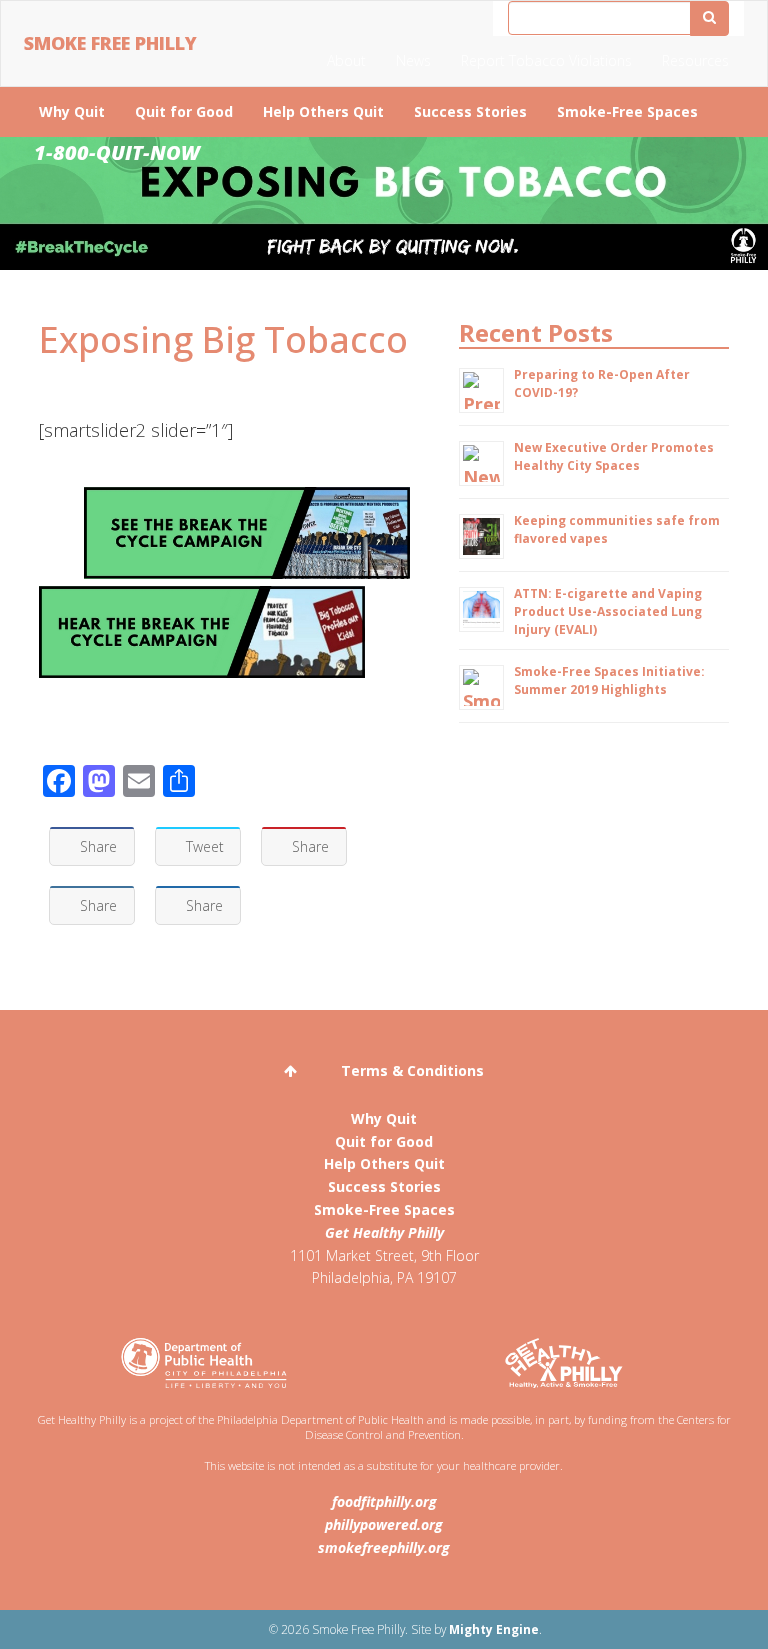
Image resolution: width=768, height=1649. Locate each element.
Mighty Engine (494, 1629)
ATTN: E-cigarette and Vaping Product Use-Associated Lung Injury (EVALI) (608, 611)
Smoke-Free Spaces (627, 111)
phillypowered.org (384, 1524)
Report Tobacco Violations (546, 60)
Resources (695, 60)
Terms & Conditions (412, 1070)
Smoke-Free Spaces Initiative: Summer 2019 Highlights (609, 680)
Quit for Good (184, 111)
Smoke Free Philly (110, 43)
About (346, 60)
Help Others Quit (323, 111)
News (413, 60)
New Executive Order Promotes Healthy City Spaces (614, 456)
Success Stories (470, 111)
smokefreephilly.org (384, 1547)
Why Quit (72, 111)
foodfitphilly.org (384, 1501)
